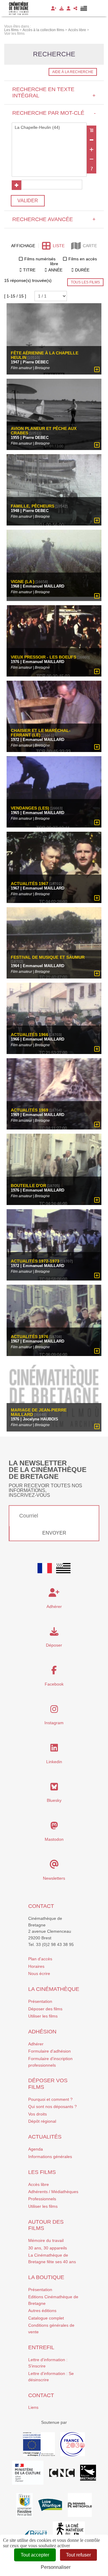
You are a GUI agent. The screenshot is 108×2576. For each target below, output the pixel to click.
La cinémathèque (54, 1989)
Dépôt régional (42, 2121)
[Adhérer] (54, 8)
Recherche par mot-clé (54, 113)
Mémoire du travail (46, 2240)
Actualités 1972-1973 (35, 1261)
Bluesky (54, 1800)
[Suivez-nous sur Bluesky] (54, 1788)
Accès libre (39, 2184)
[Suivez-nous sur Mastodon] (54, 1827)
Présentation (40, 2001)
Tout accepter (35, 2555)
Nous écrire (39, 1973)
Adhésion (42, 2032)
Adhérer (36, 2044)
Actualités (45, 2137)
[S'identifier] (69, 8)
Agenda (36, 2149)
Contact (41, 1906)
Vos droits (37, 2114)
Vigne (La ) (23, 582)
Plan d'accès (40, 1959)
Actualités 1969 (30, 1110)
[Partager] (75, 8)
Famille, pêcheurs (33, 506)
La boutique (46, 2277)
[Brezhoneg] (84, 8)
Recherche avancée (54, 219)
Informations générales (50, 2157)
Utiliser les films (43, 2016)
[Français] (45, 1568)
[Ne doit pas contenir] (91, 159)
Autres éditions (42, 2311)
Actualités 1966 (30, 1035)
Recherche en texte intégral (54, 92)
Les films (42, 2172)
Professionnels (42, 2199)
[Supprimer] (91, 140)
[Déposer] (61, 8)
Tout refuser (78, 2555)
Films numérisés (40, 259)
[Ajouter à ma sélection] (97, 370)
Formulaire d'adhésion (49, 2051)
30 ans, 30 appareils (48, 2248)
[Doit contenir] (91, 150)
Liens (33, 2407)
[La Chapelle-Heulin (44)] (49, 128)
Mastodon (54, 1839)
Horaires (36, 1966)
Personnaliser (56, 2567)
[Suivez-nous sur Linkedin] (54, 1749)
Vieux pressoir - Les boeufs (43, 657)
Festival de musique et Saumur (48, 957)
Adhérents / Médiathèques (53, 2192)
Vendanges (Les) (30, 808)
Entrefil (41, 2347)
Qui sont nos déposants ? (52, 2107)
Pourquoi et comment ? (50, 2099)
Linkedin (54, 1762)
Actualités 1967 (30, 884)
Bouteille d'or (28, 1186)
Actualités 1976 (30, 1337)
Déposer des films (45, 2009)
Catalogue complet (46, 2318)
